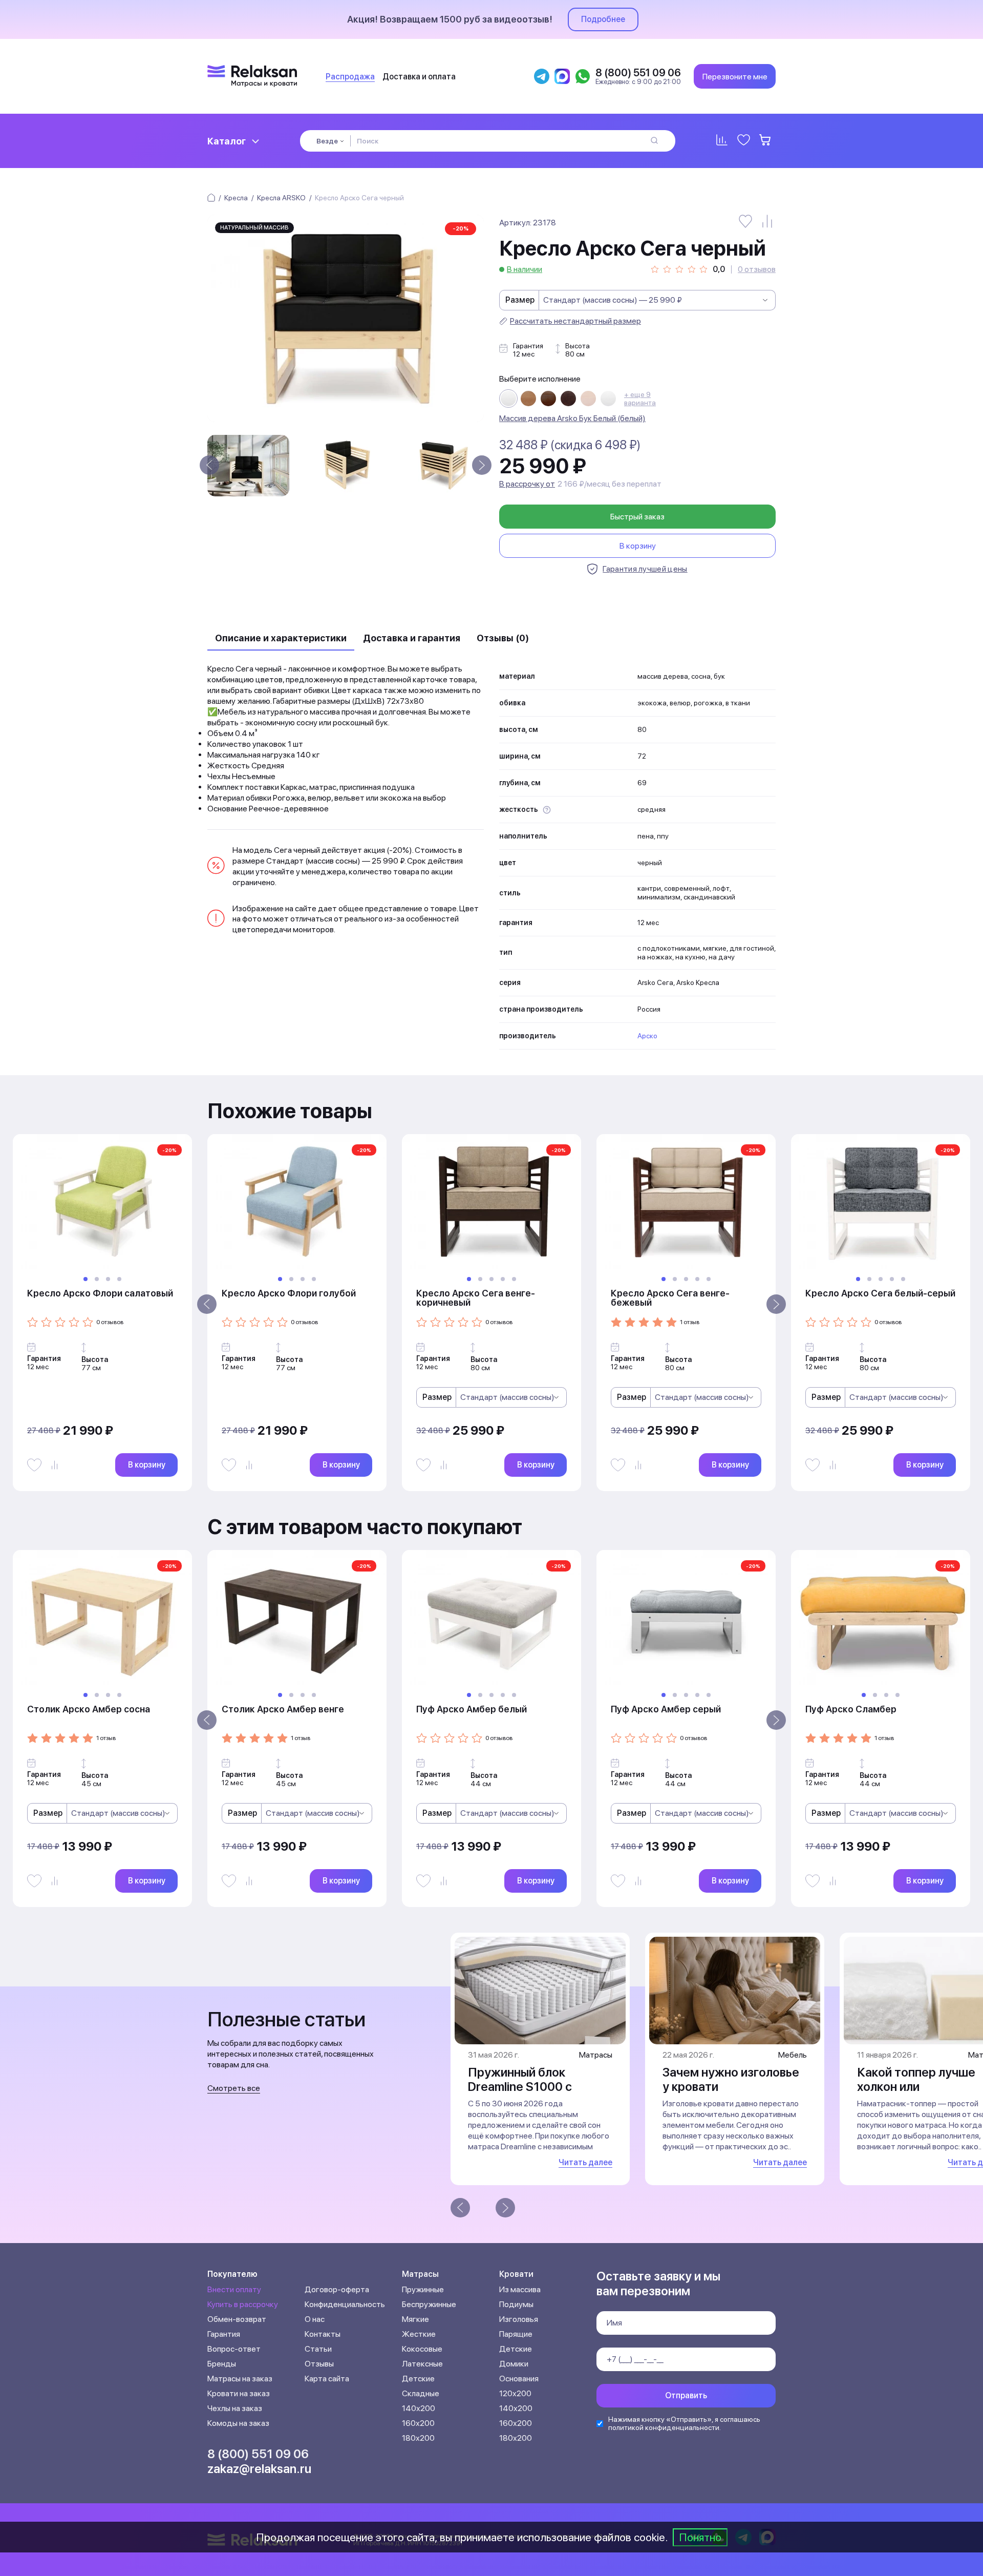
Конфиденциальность (345, 2304)
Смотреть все (234, 2088)
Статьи (318, 2349)
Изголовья (519, 2319)
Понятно (700, 2537)
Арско (647, 1036)
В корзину (638, 546)
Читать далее (585, 2162)
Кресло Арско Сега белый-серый (880, 1293)
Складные (421, 2393)
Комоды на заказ (238, 2423)
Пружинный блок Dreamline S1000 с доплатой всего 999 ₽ (531, 2087)
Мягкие (415, 2319)
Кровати (516, 2274)
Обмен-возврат (237, 2319)
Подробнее (603, 19)
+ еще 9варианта (640, 399)
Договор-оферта (337, 2289)
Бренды (222, 2364)
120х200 (515, 2393)
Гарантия (224, 2334)
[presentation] (209, 465)
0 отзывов (757, 269)
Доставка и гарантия (412, 638)
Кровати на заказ (239, 2393)
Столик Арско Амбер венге (283, 1709)
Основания (519, 2379)
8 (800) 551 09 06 (258, 2454)
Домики (514, 2364)
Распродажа (350, 77)
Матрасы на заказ (240, 2379)
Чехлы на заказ (235, 2408)
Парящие (516, 2334)
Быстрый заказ (637, 517)
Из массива (520, 2289)
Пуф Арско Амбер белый (472, 1709)
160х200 (418, 2423)
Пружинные (423, 2289)
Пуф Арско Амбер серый (666, 1709)
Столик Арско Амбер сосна (89, 1709)
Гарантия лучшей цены (645, 569)
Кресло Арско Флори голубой (289, 1293)
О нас (315, 2319)
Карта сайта (327, 2379)
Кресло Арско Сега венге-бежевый (670, 1298)
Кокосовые (422, 2349)
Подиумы (516, 2304)
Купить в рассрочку (243, 2304)
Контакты (323, 2334)
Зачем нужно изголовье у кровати (731, 2079)
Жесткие (419, 2334)
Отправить (686, 2395)
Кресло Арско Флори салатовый (100, 1293)
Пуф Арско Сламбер (851, 1709)
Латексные (422, 2364)
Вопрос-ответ (234, 2349)
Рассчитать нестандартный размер (575, 321)
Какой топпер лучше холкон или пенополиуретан (916, 2087)
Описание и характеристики (281, 638)
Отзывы (319, 2364)
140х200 (419, 2408)
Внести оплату (234, 2289)
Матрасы (420, 2274)
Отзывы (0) (503, 638)
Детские (418, 2379)
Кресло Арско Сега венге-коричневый (476, 1298)
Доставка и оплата (419, 77)
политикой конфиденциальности (664, 2427)
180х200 (418, 2438)
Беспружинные (429, 2304)
